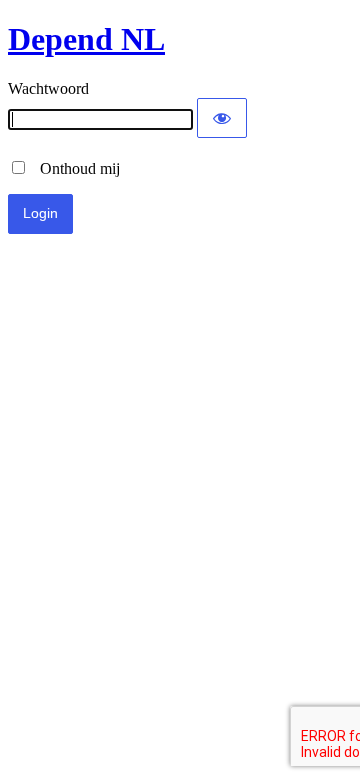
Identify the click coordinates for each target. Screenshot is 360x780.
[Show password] (222, 118)
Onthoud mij (74, 168)
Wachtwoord (48, 88)
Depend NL (86, 39)
